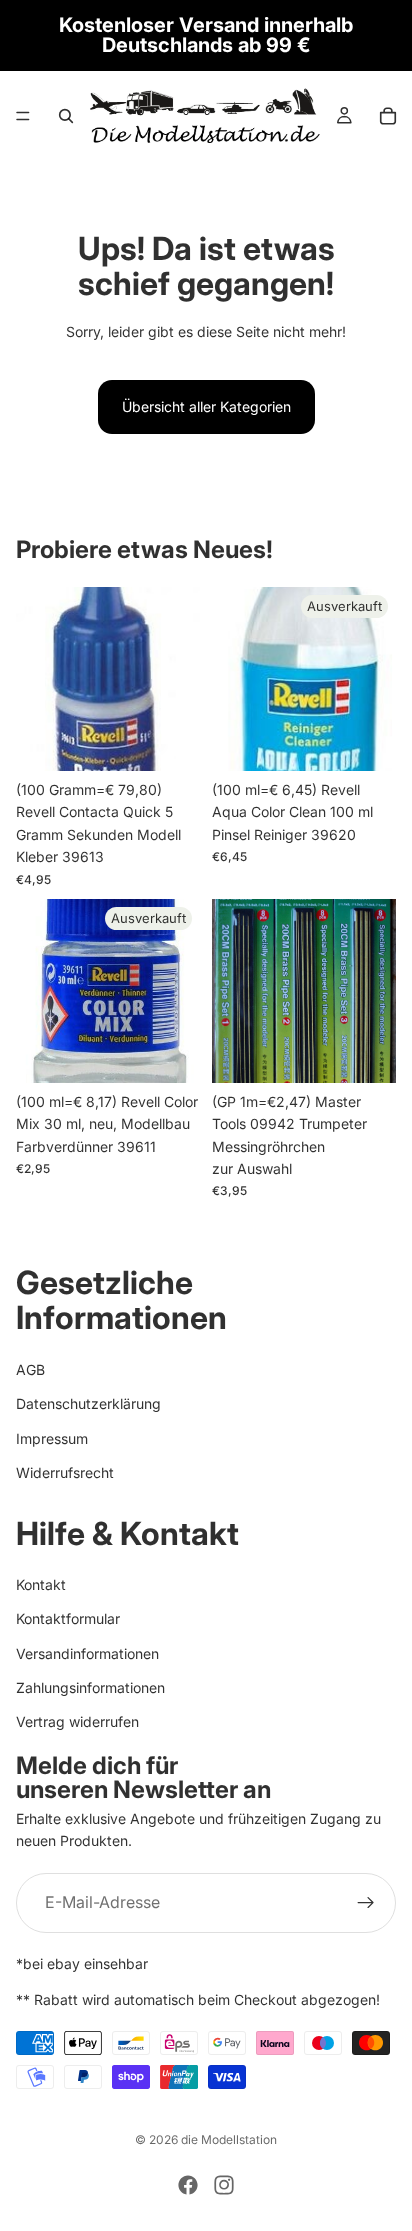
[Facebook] (188, 2185)
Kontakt (41, 1584)
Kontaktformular (68, 1618)
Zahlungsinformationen (90, 1687)
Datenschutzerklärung (88, 1403)
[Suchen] (66, 116)
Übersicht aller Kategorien (206, 406)
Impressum (52, 1437)
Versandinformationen (87, 1652)
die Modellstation (229, 2139)
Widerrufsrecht (65, 1472)
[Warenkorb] (388, 116)
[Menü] (23, 116)
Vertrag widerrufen (77, 1721)
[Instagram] (224, 2185)
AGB (30, 1369)
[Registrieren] (366, 1902)
